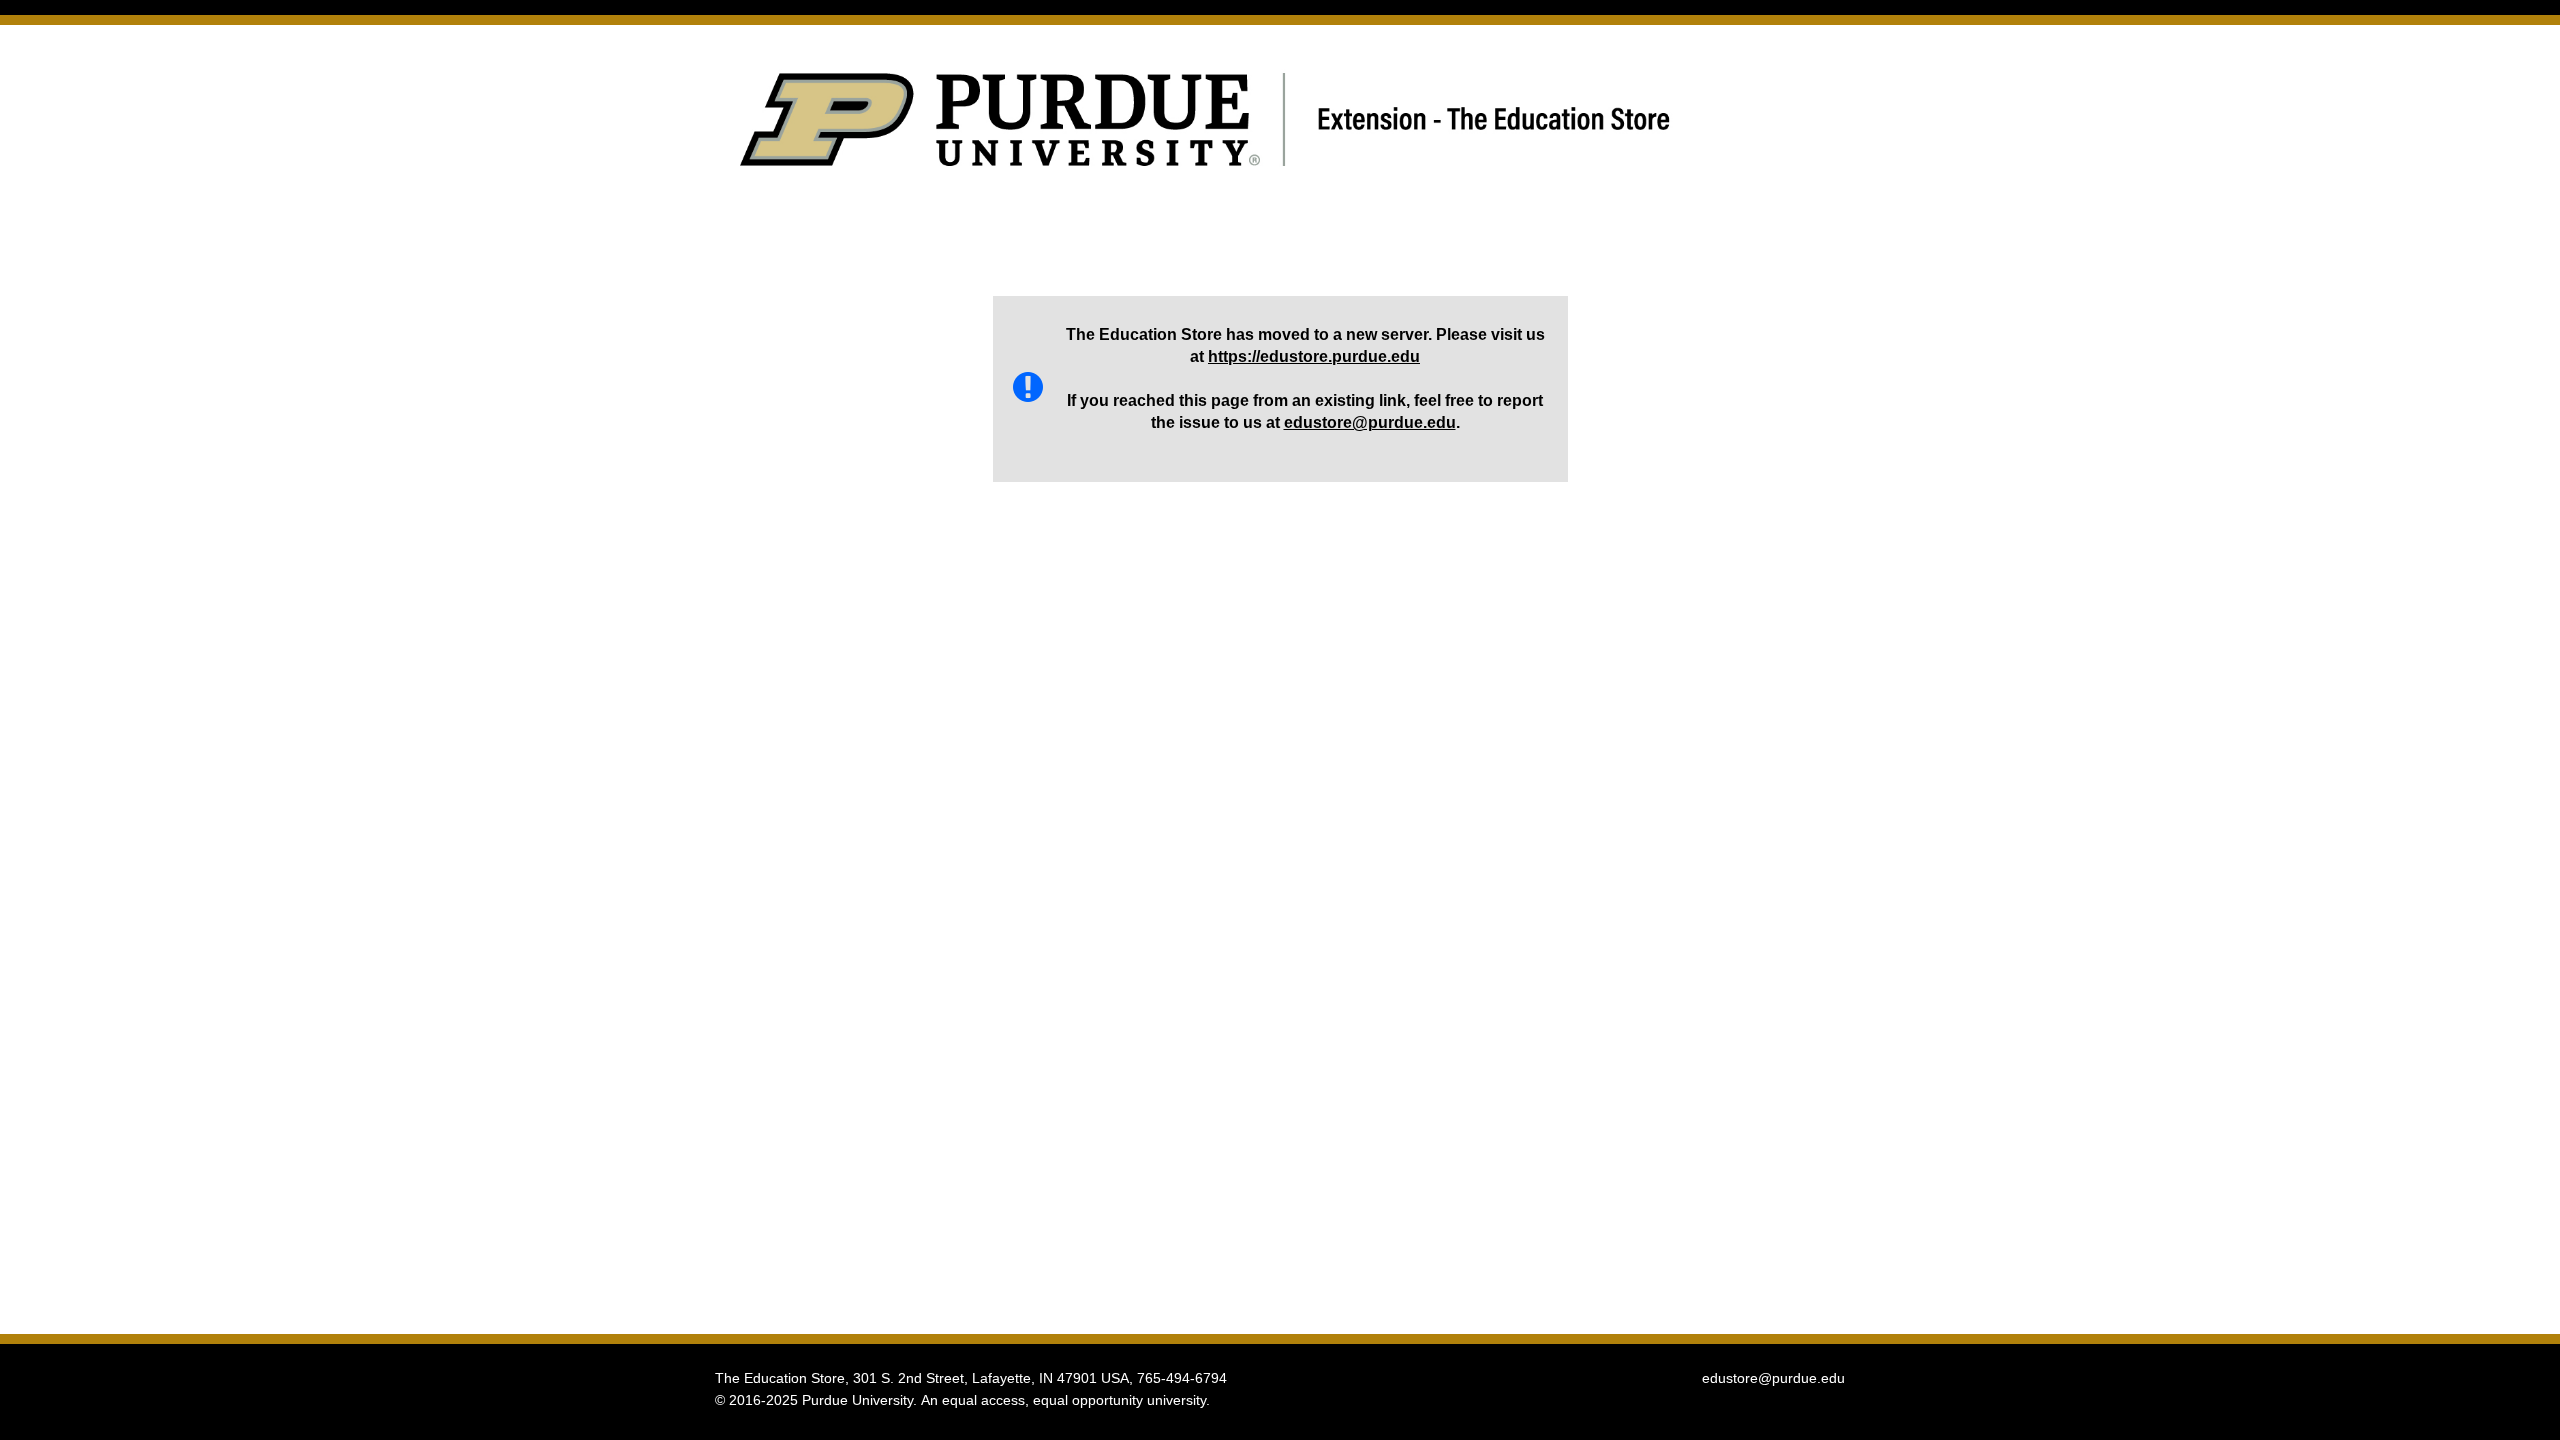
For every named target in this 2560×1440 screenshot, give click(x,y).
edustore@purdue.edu (1370, 422)
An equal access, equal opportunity (1032, 1400)
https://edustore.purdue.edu (1314, 356)
